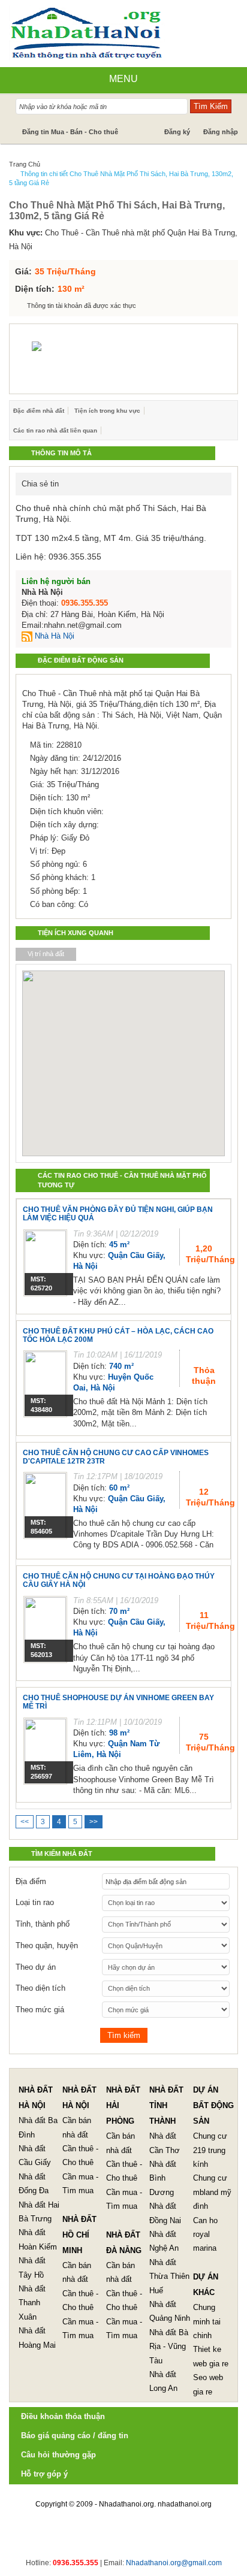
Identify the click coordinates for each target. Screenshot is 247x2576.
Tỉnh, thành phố (43, 1924)
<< (25, 1822)
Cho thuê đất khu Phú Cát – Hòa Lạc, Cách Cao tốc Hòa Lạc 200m (118, 1335)
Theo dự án (36, 1967)
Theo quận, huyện (47, 1945)
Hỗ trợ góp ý (44, 2474)
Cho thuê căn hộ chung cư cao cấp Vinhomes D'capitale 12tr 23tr (116, 1457)
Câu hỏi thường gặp (58, 2455)
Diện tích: (35, 289)
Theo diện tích (40, 1988)
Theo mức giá (40, 2010)
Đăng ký (177, 132)
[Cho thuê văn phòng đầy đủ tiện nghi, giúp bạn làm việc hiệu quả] (45, 1263)
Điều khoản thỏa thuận (63, 2416)
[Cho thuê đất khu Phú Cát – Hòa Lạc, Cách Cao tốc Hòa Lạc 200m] (45, 1384)
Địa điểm (31, 1881)
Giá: (23, 271)
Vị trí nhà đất (46, 954)
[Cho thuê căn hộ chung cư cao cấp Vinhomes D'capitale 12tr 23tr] (45, 1505)
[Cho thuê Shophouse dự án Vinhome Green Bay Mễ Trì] (45, 1751)
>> (94, 1822)
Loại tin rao (35, 1902)
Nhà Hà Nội (53, 636)
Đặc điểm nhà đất (39, 411)
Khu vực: (26, 233)
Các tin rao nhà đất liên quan (55, 430)
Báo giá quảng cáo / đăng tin (75, 2436)
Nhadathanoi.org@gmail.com (174, 2563)
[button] (103, 1047)
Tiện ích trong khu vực (107, 411)
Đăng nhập (221, 132)
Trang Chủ (25, 164)
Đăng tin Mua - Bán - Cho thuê (70, 132)
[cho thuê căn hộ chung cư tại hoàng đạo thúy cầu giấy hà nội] (45, 1629)
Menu (123, 79)
